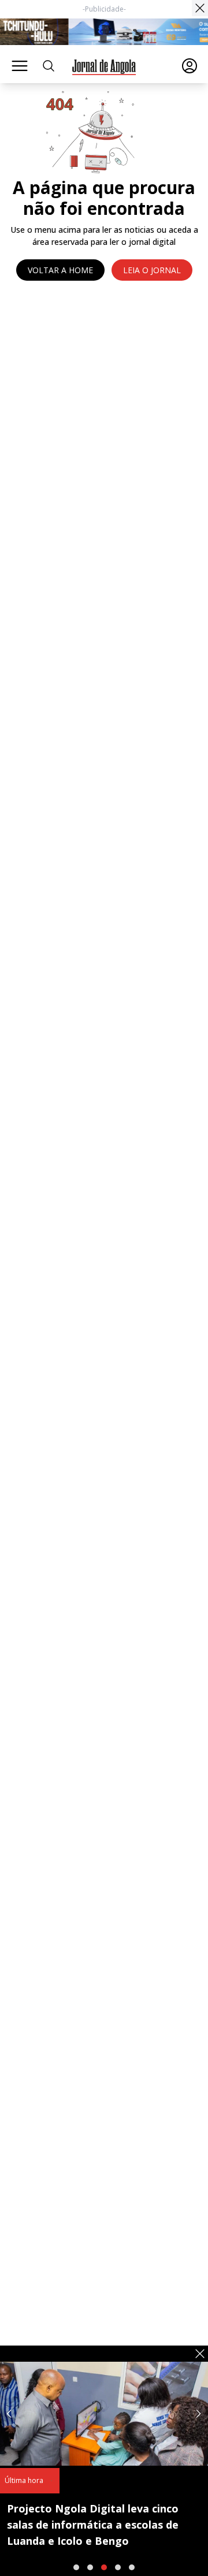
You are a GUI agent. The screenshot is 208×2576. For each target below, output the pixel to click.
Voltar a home (60, 270)
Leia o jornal (152, 270)
